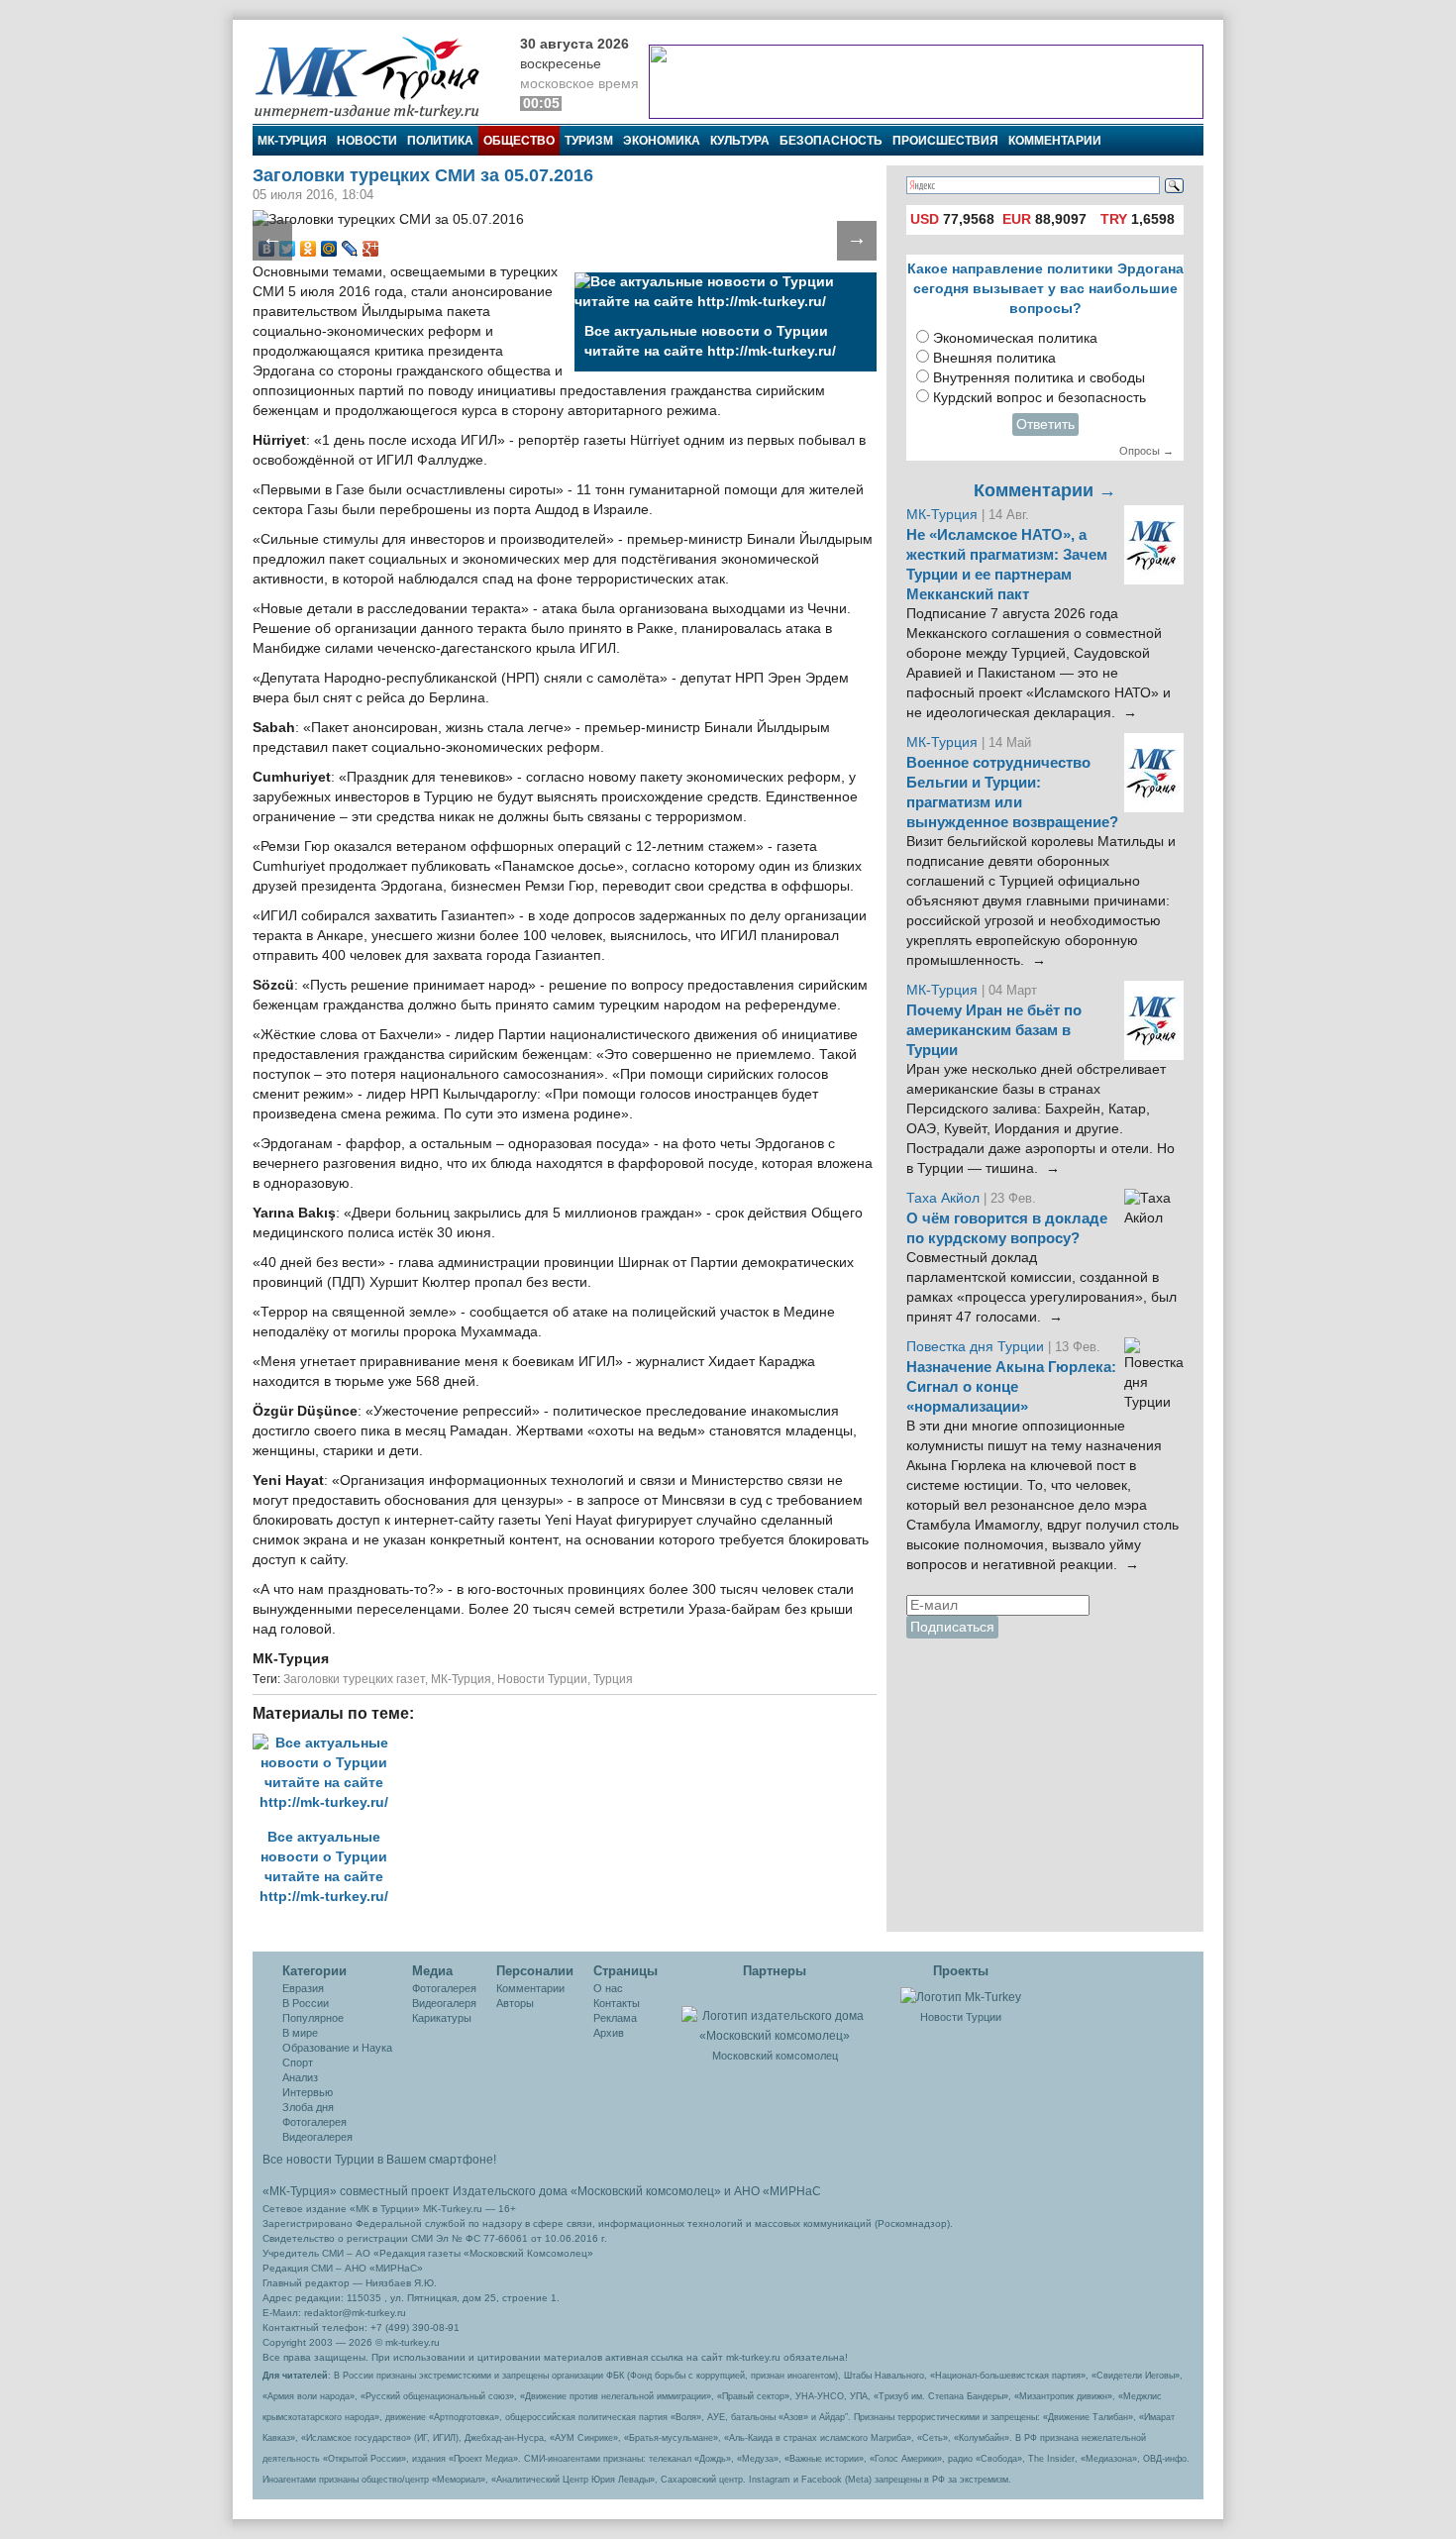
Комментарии (1055, 141)
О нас (608, 1988)
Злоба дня (308, 2107)
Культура (740, 141)
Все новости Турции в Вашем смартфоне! (379, 2160)
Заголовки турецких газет (354, 1679)
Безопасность (831, 141)
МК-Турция (292, 141)
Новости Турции (542, 1679)
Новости (367, 141)
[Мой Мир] (329, 249)
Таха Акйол (943, 1198)
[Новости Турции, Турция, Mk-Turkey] (961, 1996)
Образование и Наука (337, 2048)
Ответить (1045, 424)
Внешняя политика (994, 358)
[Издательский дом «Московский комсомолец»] (775, 2015)
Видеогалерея (317, 2137)
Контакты (617, 2003)
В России (306, 2003)
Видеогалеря (444, 2003)
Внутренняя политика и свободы (1039, 378)
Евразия (303, 1988)
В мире (300, 2033)
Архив (609, 2033)
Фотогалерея (314, 2122)
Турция (613, 1679)
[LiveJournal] (350, 249)
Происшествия (945, 141)
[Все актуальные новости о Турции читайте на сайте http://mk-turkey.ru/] (329, 1743)
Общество (519, 141)
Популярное (313, 2018)
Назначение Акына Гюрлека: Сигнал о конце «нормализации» (1011, 1387)
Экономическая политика (1015, 338)
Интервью (308, 2092)
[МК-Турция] (376, 77)
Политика (440, 141)
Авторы (515, 2003)
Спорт (298, 2063)
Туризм (589, 141)
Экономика (662, 141)
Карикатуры (442, 2018)
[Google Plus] (371, 249)
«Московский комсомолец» (646, 2191)
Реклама (615, 2018)
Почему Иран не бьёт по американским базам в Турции (994, 1030)
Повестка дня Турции (977, 1347)
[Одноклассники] (309, 249)
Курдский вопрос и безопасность (1040, 398)
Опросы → (1146, 451)
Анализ (300, 2077)
